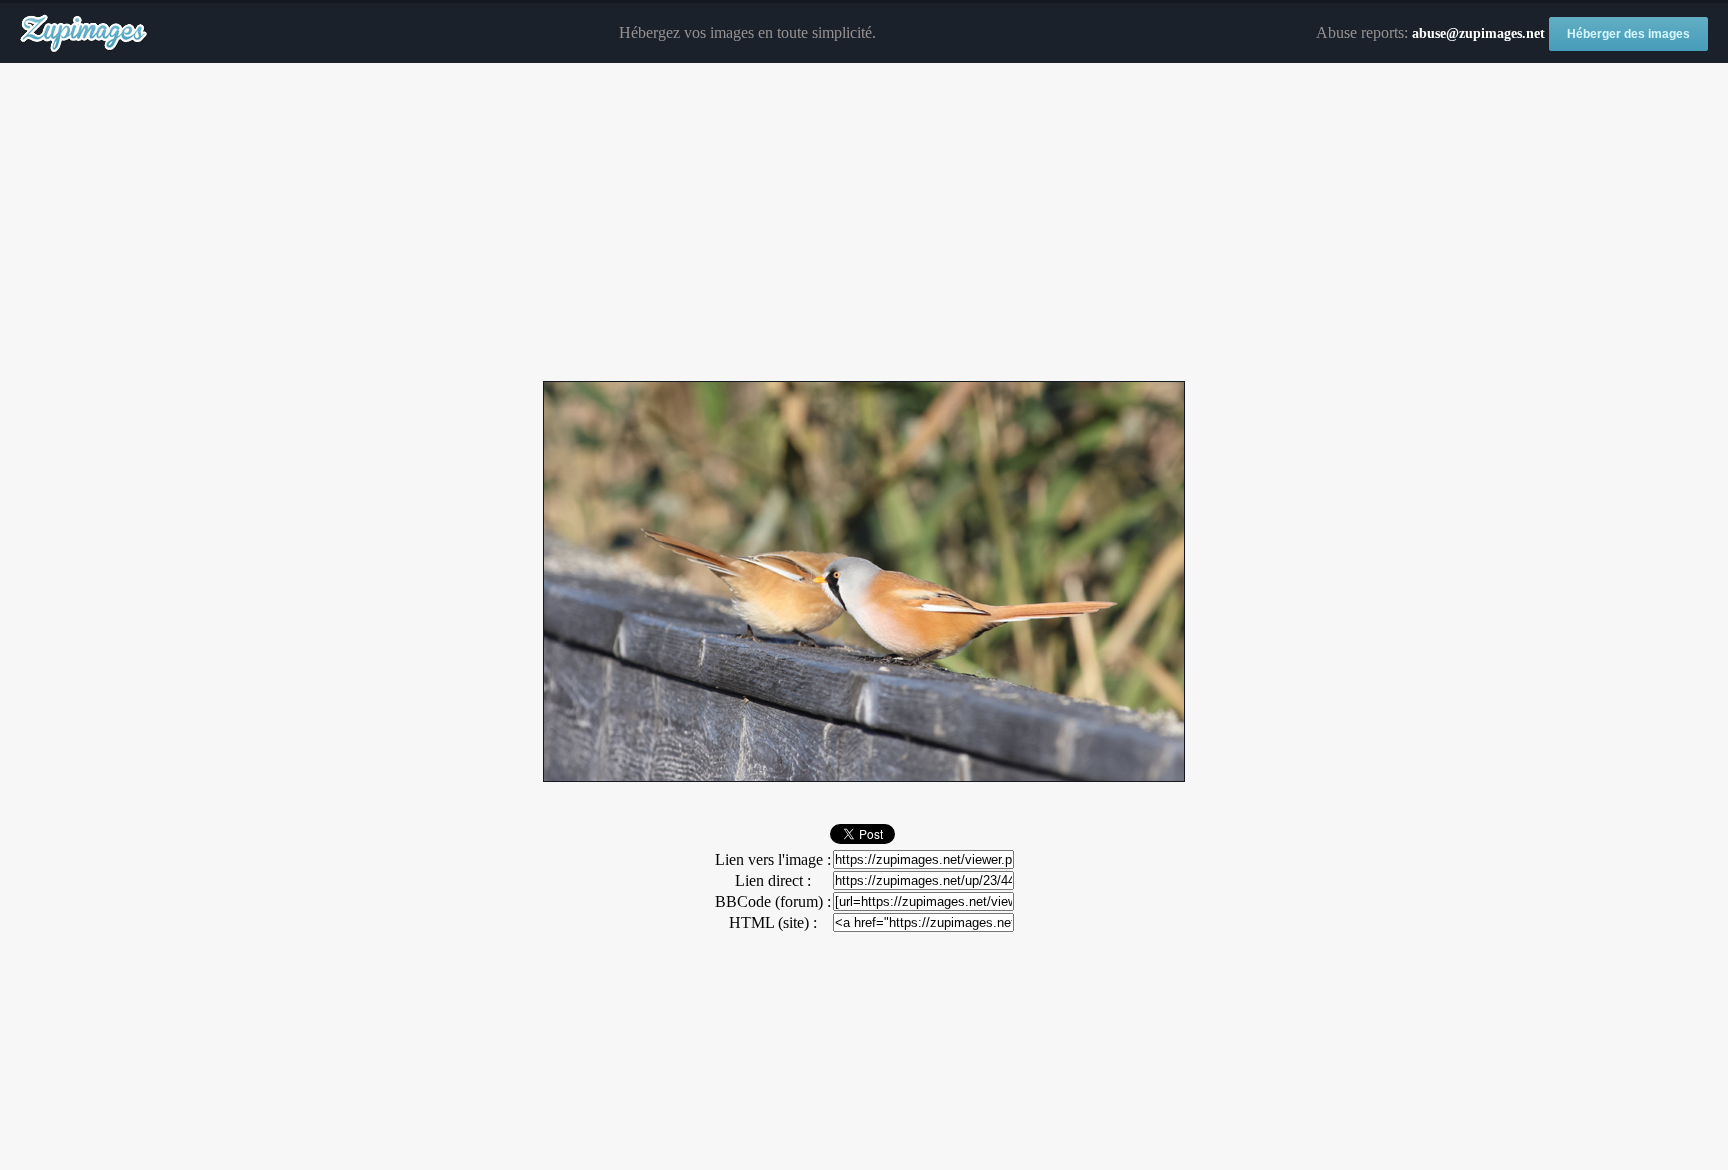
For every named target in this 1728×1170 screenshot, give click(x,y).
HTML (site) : (773, 922)
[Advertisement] (864, 223)
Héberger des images (1628, 34)
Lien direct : (773, 880)
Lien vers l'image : (773, 859)
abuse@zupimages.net (1478, 33)
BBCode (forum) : (773, 901)
